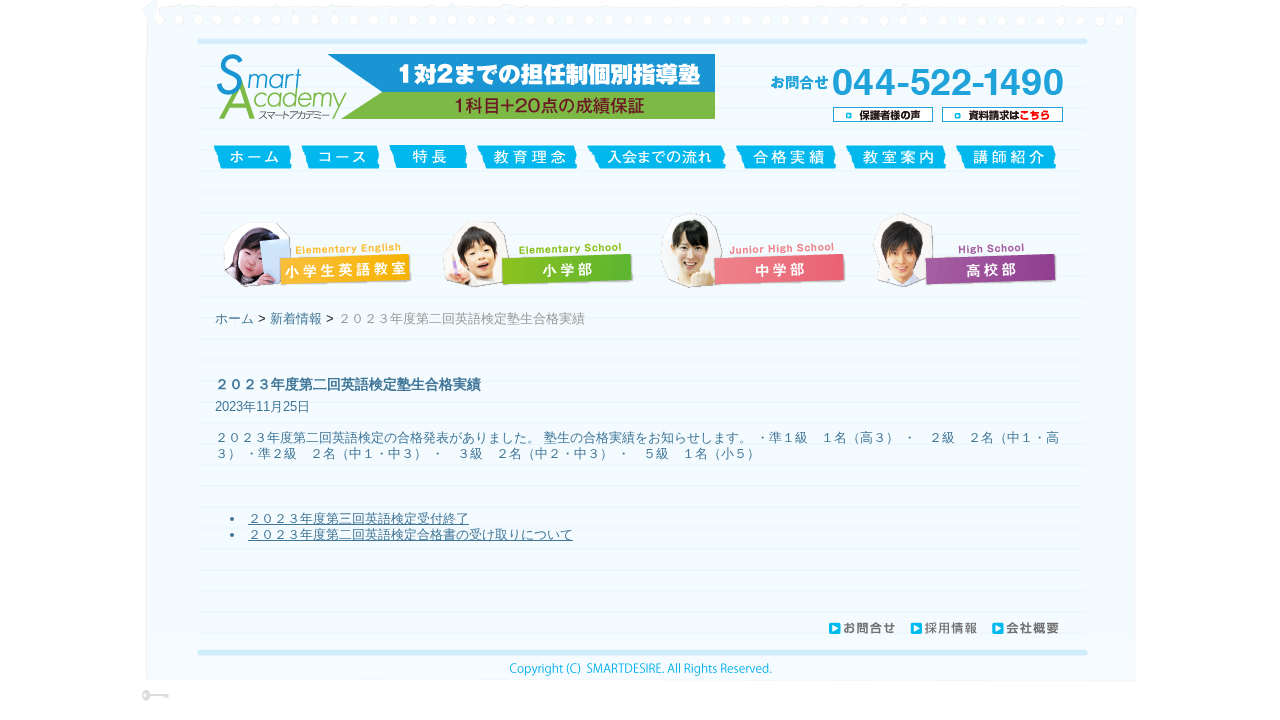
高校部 (962, 249)
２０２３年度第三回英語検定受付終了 (358, 518)
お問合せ (861, 628)
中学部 (754, 249)
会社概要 (1025, 628)
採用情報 (943, 628)
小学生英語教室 (320, 249)
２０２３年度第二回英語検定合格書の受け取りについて (410, 534)
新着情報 (296, 318)
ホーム (236, 318)
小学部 (537, 249)
